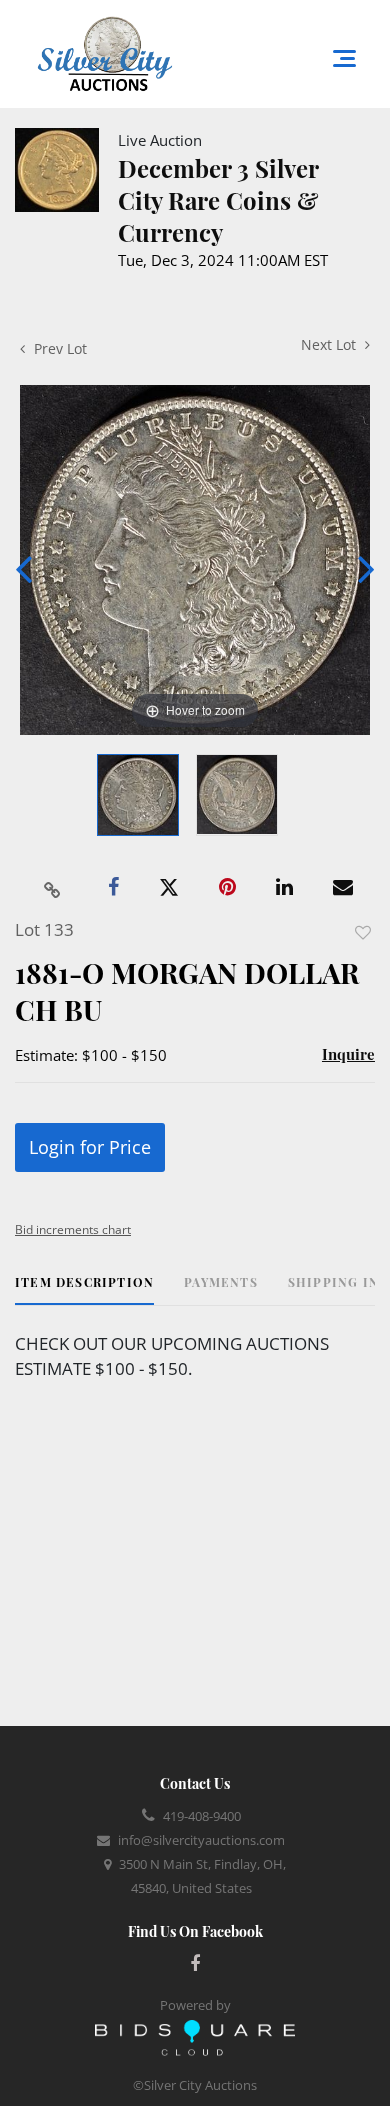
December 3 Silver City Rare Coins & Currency (218, 200)
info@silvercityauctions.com (201, 1840)
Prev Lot (58, 348)
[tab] (84, 1289)
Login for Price (90, 1147)
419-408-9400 (202, 1816)
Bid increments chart (73, 1229)
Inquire (348, 1054)
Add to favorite (363, 932)
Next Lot (330, 344)
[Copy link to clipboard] (53, 888)
